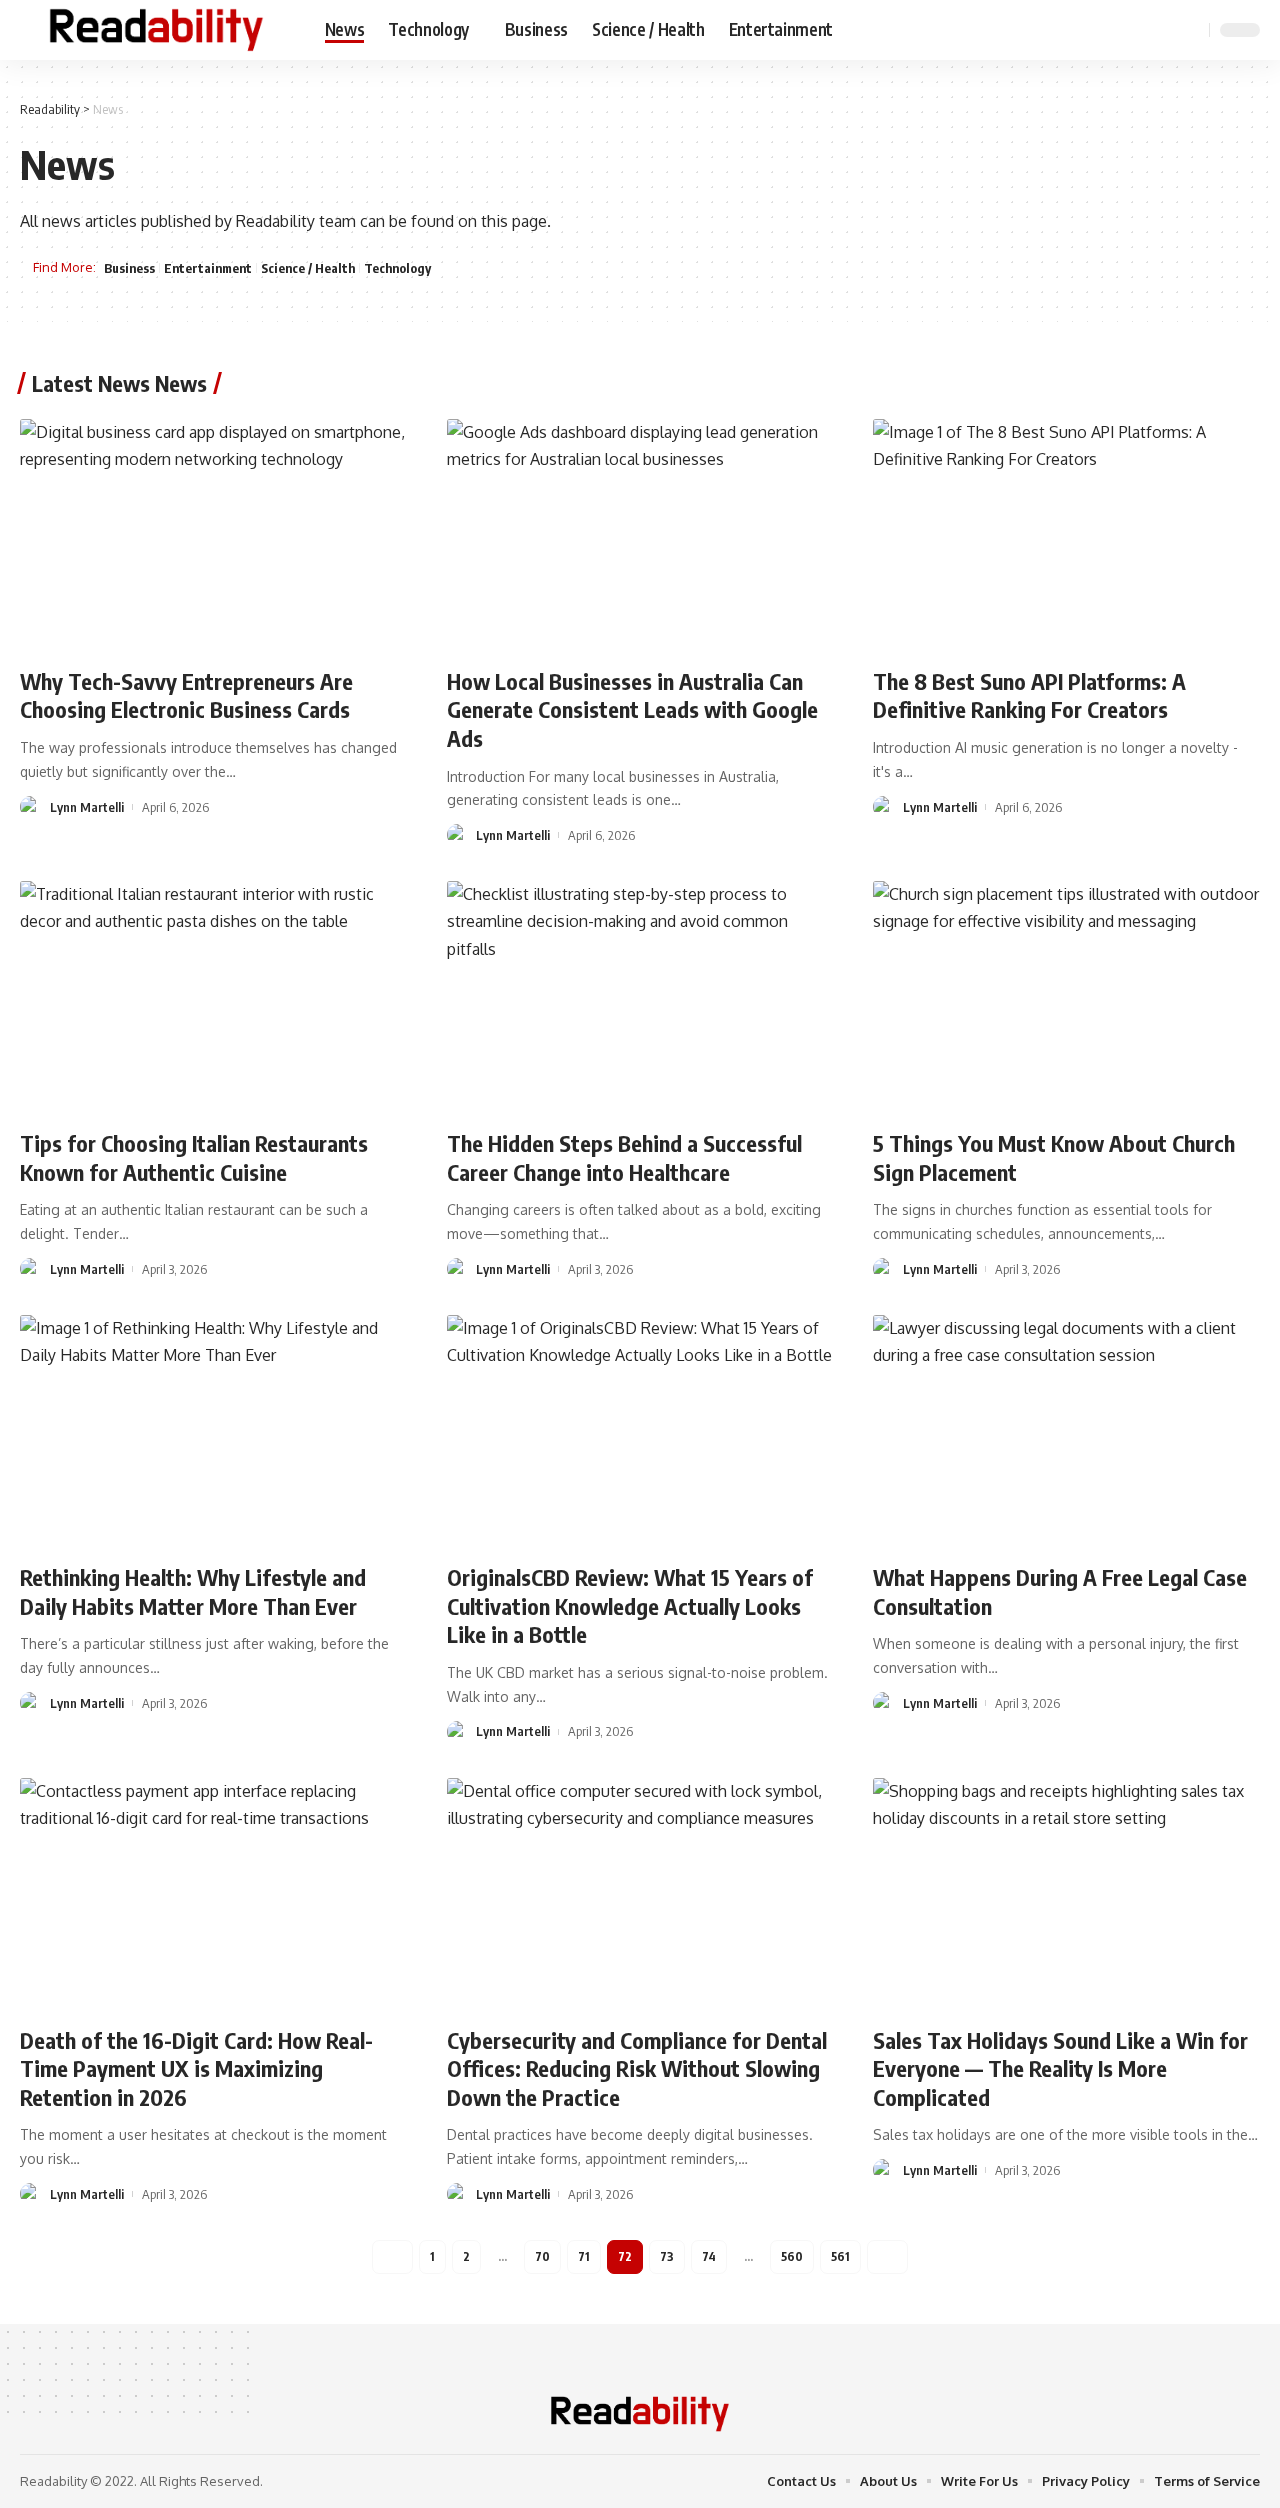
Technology (397, 268)
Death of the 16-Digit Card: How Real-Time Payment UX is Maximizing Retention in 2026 (196, 2068)
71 (584, 2256)
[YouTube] (1140, 29)
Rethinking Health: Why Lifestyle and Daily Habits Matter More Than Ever (193, 1591)
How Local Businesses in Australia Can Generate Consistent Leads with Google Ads (632, 709)
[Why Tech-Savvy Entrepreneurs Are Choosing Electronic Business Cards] (213, 535)
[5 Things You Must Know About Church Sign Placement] (1066, 997)
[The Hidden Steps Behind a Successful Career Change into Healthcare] (640, 997)
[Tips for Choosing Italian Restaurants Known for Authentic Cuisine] (213, 997)
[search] (1191, 30)
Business (129, 268)
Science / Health (308, 268)
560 (792, 2256)
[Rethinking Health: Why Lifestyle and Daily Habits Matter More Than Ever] (213, 1431)
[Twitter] (1118, 29)
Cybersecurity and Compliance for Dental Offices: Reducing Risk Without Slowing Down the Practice (637, 2068)
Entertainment (208, 268)
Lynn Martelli (87, 807)
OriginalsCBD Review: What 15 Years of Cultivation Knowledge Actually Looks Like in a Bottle (630, 1605)
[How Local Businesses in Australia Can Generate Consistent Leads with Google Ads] (640, 535)
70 (542, 2256)
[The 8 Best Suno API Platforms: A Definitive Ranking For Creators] (1066, 535)
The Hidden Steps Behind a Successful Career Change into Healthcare (624, 1157)
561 (840, 2256)
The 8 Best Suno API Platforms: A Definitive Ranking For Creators (1029, 695)
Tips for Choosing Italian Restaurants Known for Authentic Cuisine (194, 1157)
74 (709, 2256)
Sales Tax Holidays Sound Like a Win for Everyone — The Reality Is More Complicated (1060, 2068)
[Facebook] (1096, 29)
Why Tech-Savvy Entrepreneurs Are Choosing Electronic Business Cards (186, 695)
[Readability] (156, 30)
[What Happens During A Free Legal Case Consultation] (1066, 1431)
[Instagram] (1162, 29)
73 (667, 2256)
